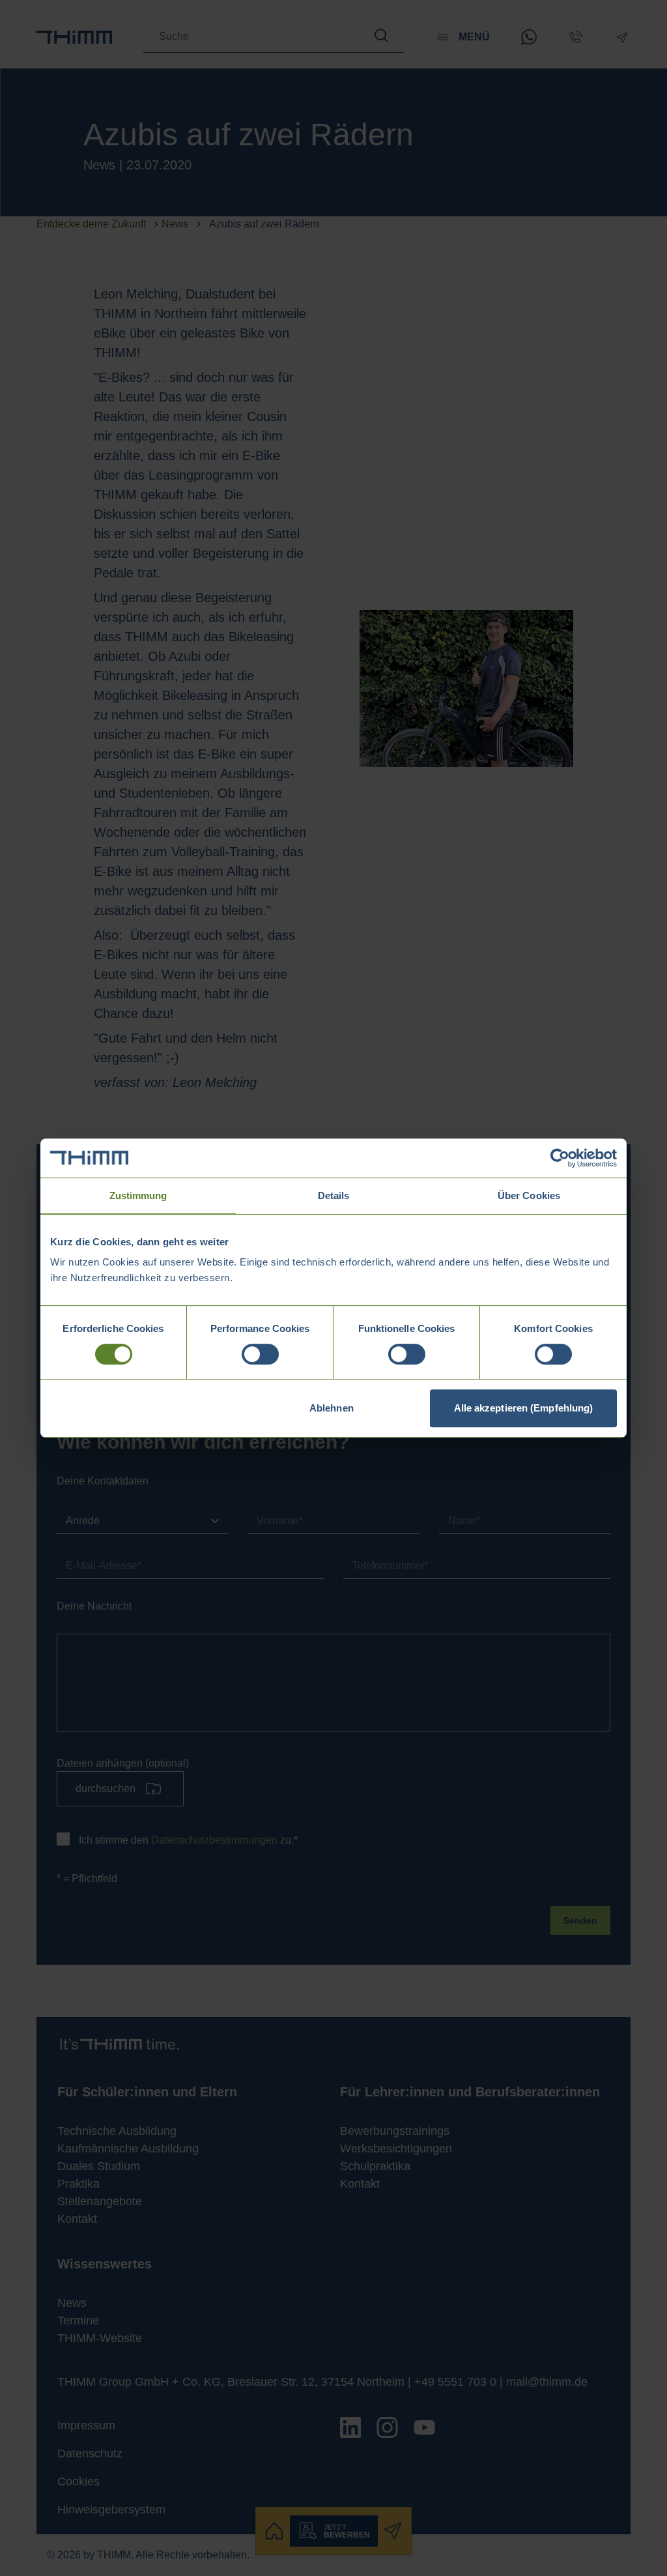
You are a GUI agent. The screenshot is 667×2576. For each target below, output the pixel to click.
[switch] (260, 1354)
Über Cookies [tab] (529, 1195)
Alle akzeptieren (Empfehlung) (524, 1408)
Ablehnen (332, 1408)
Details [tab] (334, 1195)
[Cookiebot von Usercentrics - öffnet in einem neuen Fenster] (560, 1158)
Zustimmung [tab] (138, 1195)
